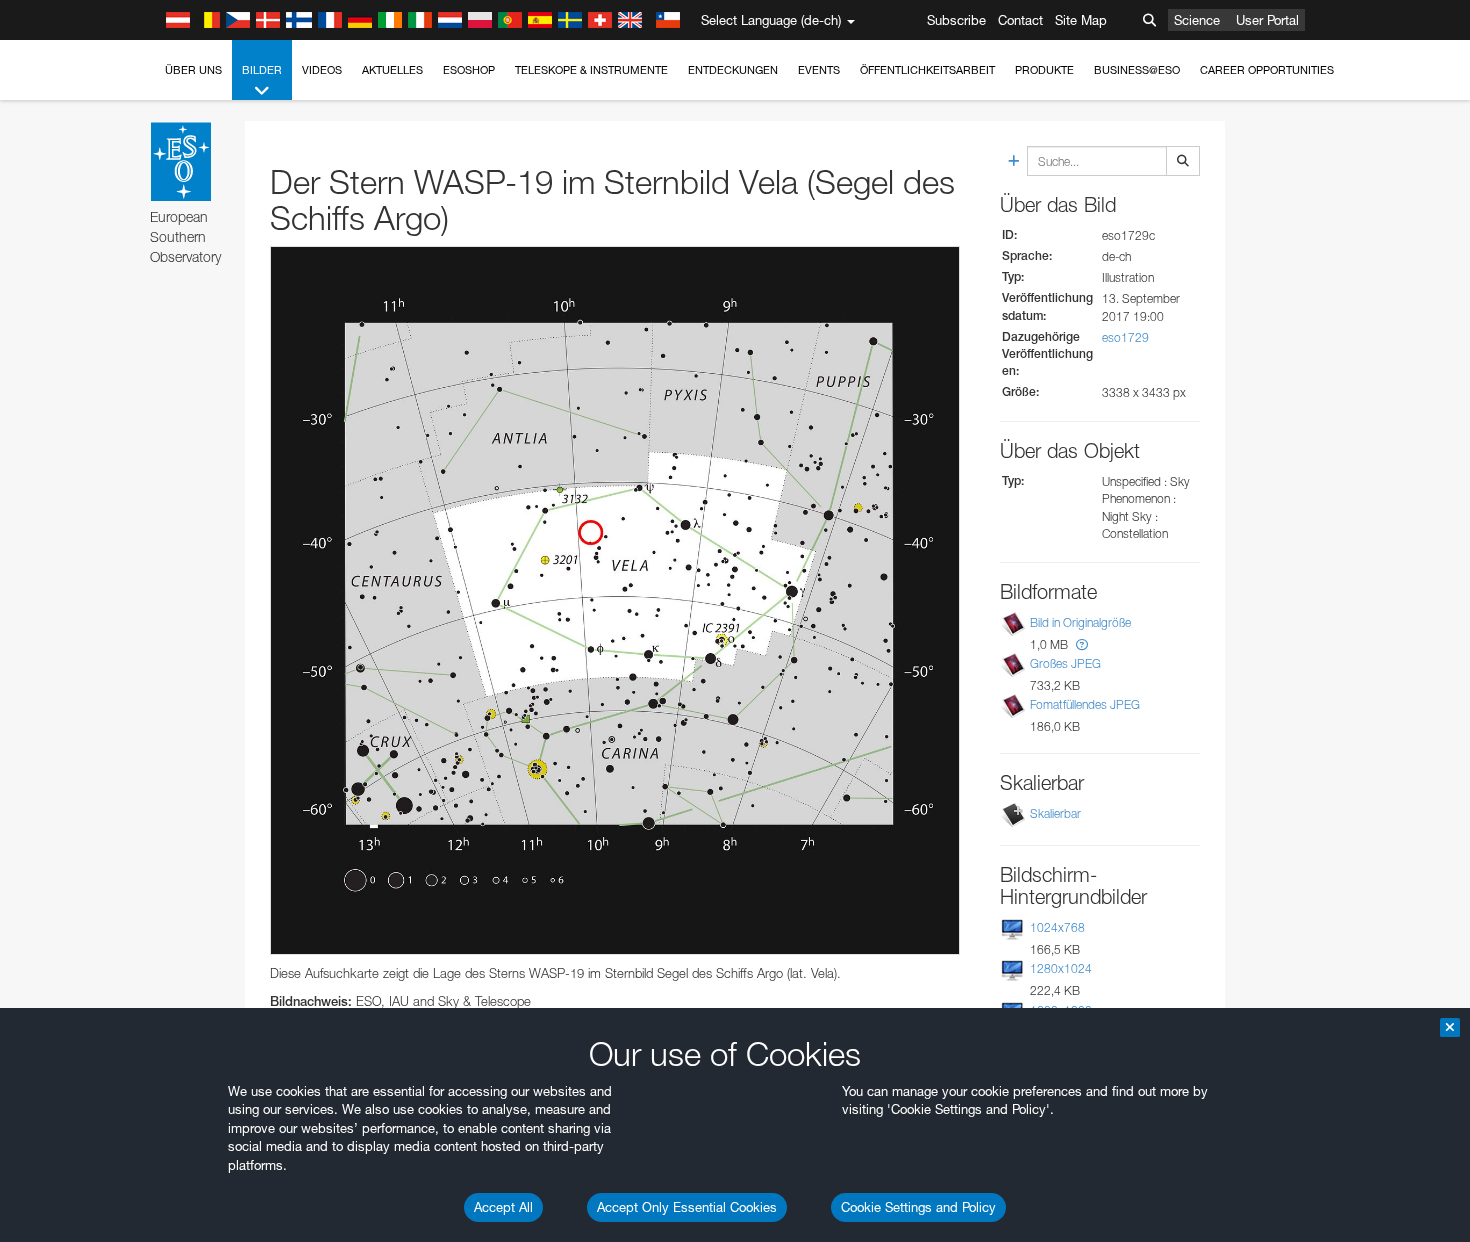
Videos (322, 70)
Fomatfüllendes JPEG (1085, 704)
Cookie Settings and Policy (918, 1207)
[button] (1082, 644)
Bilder (262, 70)
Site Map (1081, 20)
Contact (1020, 20)
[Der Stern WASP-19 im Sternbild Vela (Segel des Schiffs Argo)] (615, 600)
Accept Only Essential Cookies (687, 1207)
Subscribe (956, 20)
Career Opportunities (1267, 70)
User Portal (1267, 20)
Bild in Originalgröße (1080, 622)
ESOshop (469, 70)
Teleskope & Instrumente (591, 70)
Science (1197, 20)
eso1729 (1125, 337)
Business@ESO (1137, 70)
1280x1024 (1061, 968)
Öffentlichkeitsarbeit (927, 70)
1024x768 (1057, 927)
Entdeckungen (733, 70)
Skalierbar (1055, 813)
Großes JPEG (1065, 663)
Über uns (193, 70)
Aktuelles (392, 70)
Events (819, 70)
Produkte (1044, 70)
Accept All (503, 1207)
